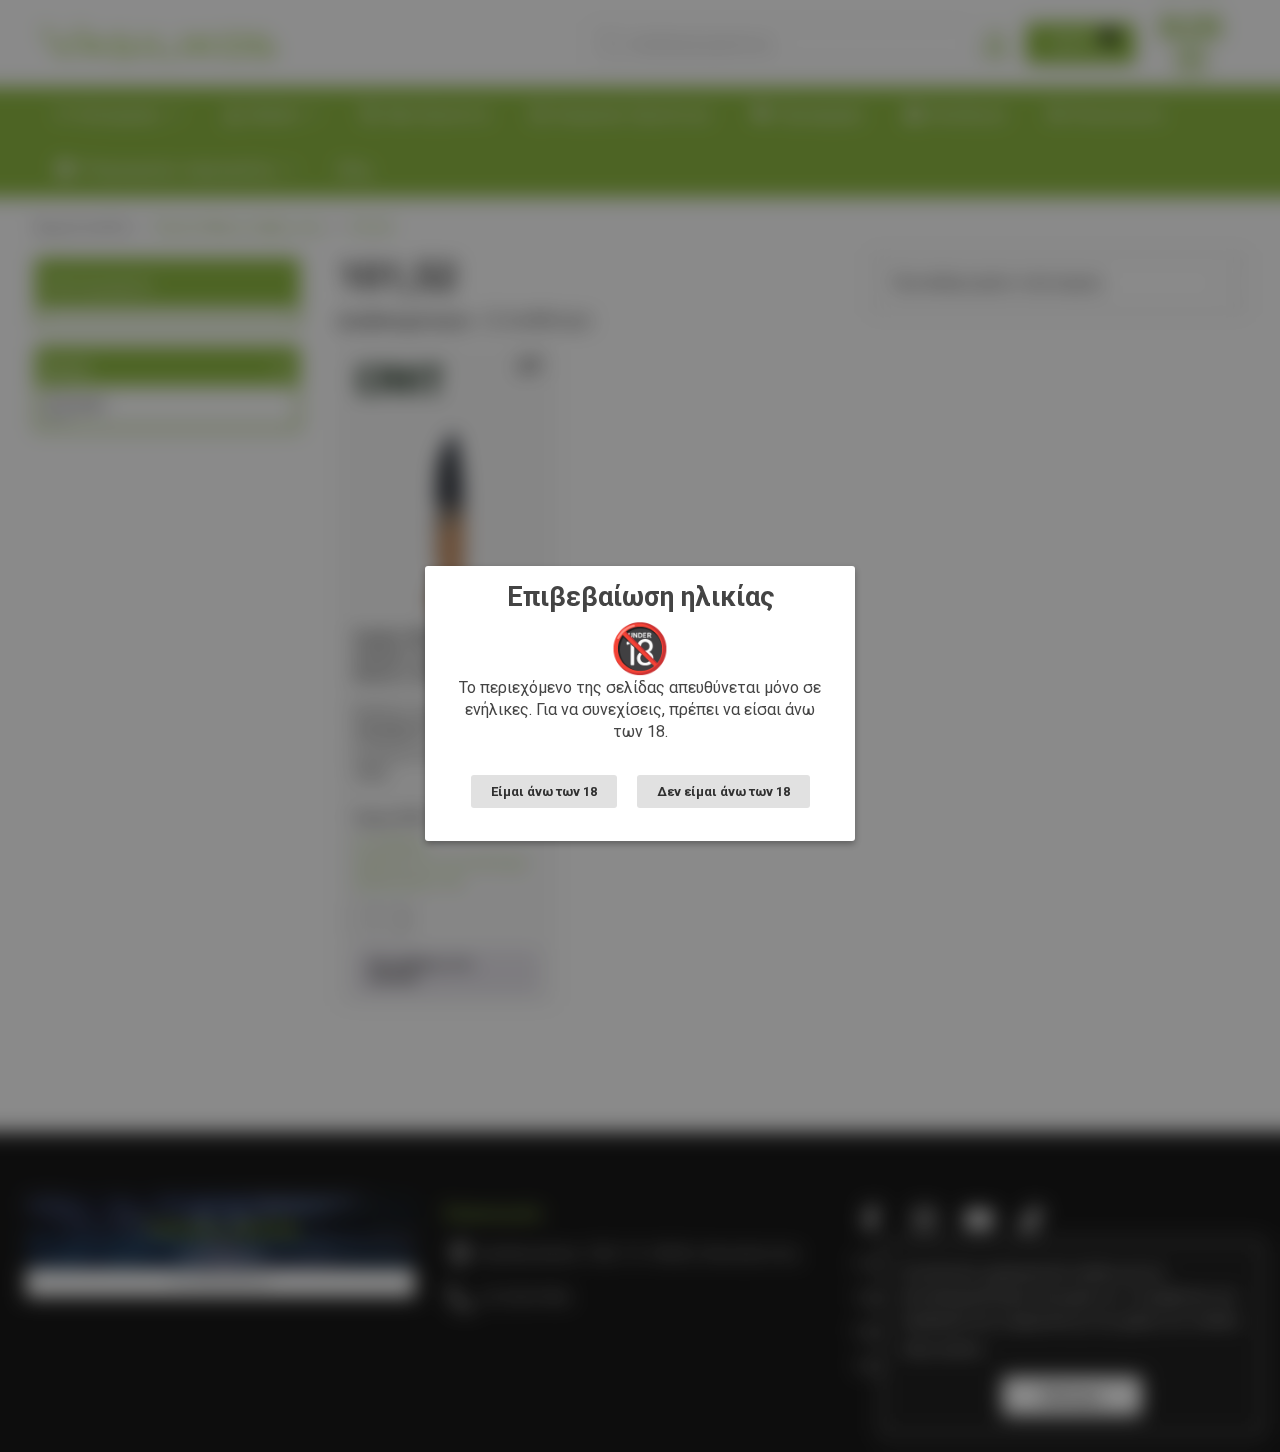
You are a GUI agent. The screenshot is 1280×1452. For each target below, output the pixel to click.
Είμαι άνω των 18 (544, 791)
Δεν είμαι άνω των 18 (723, 791)
